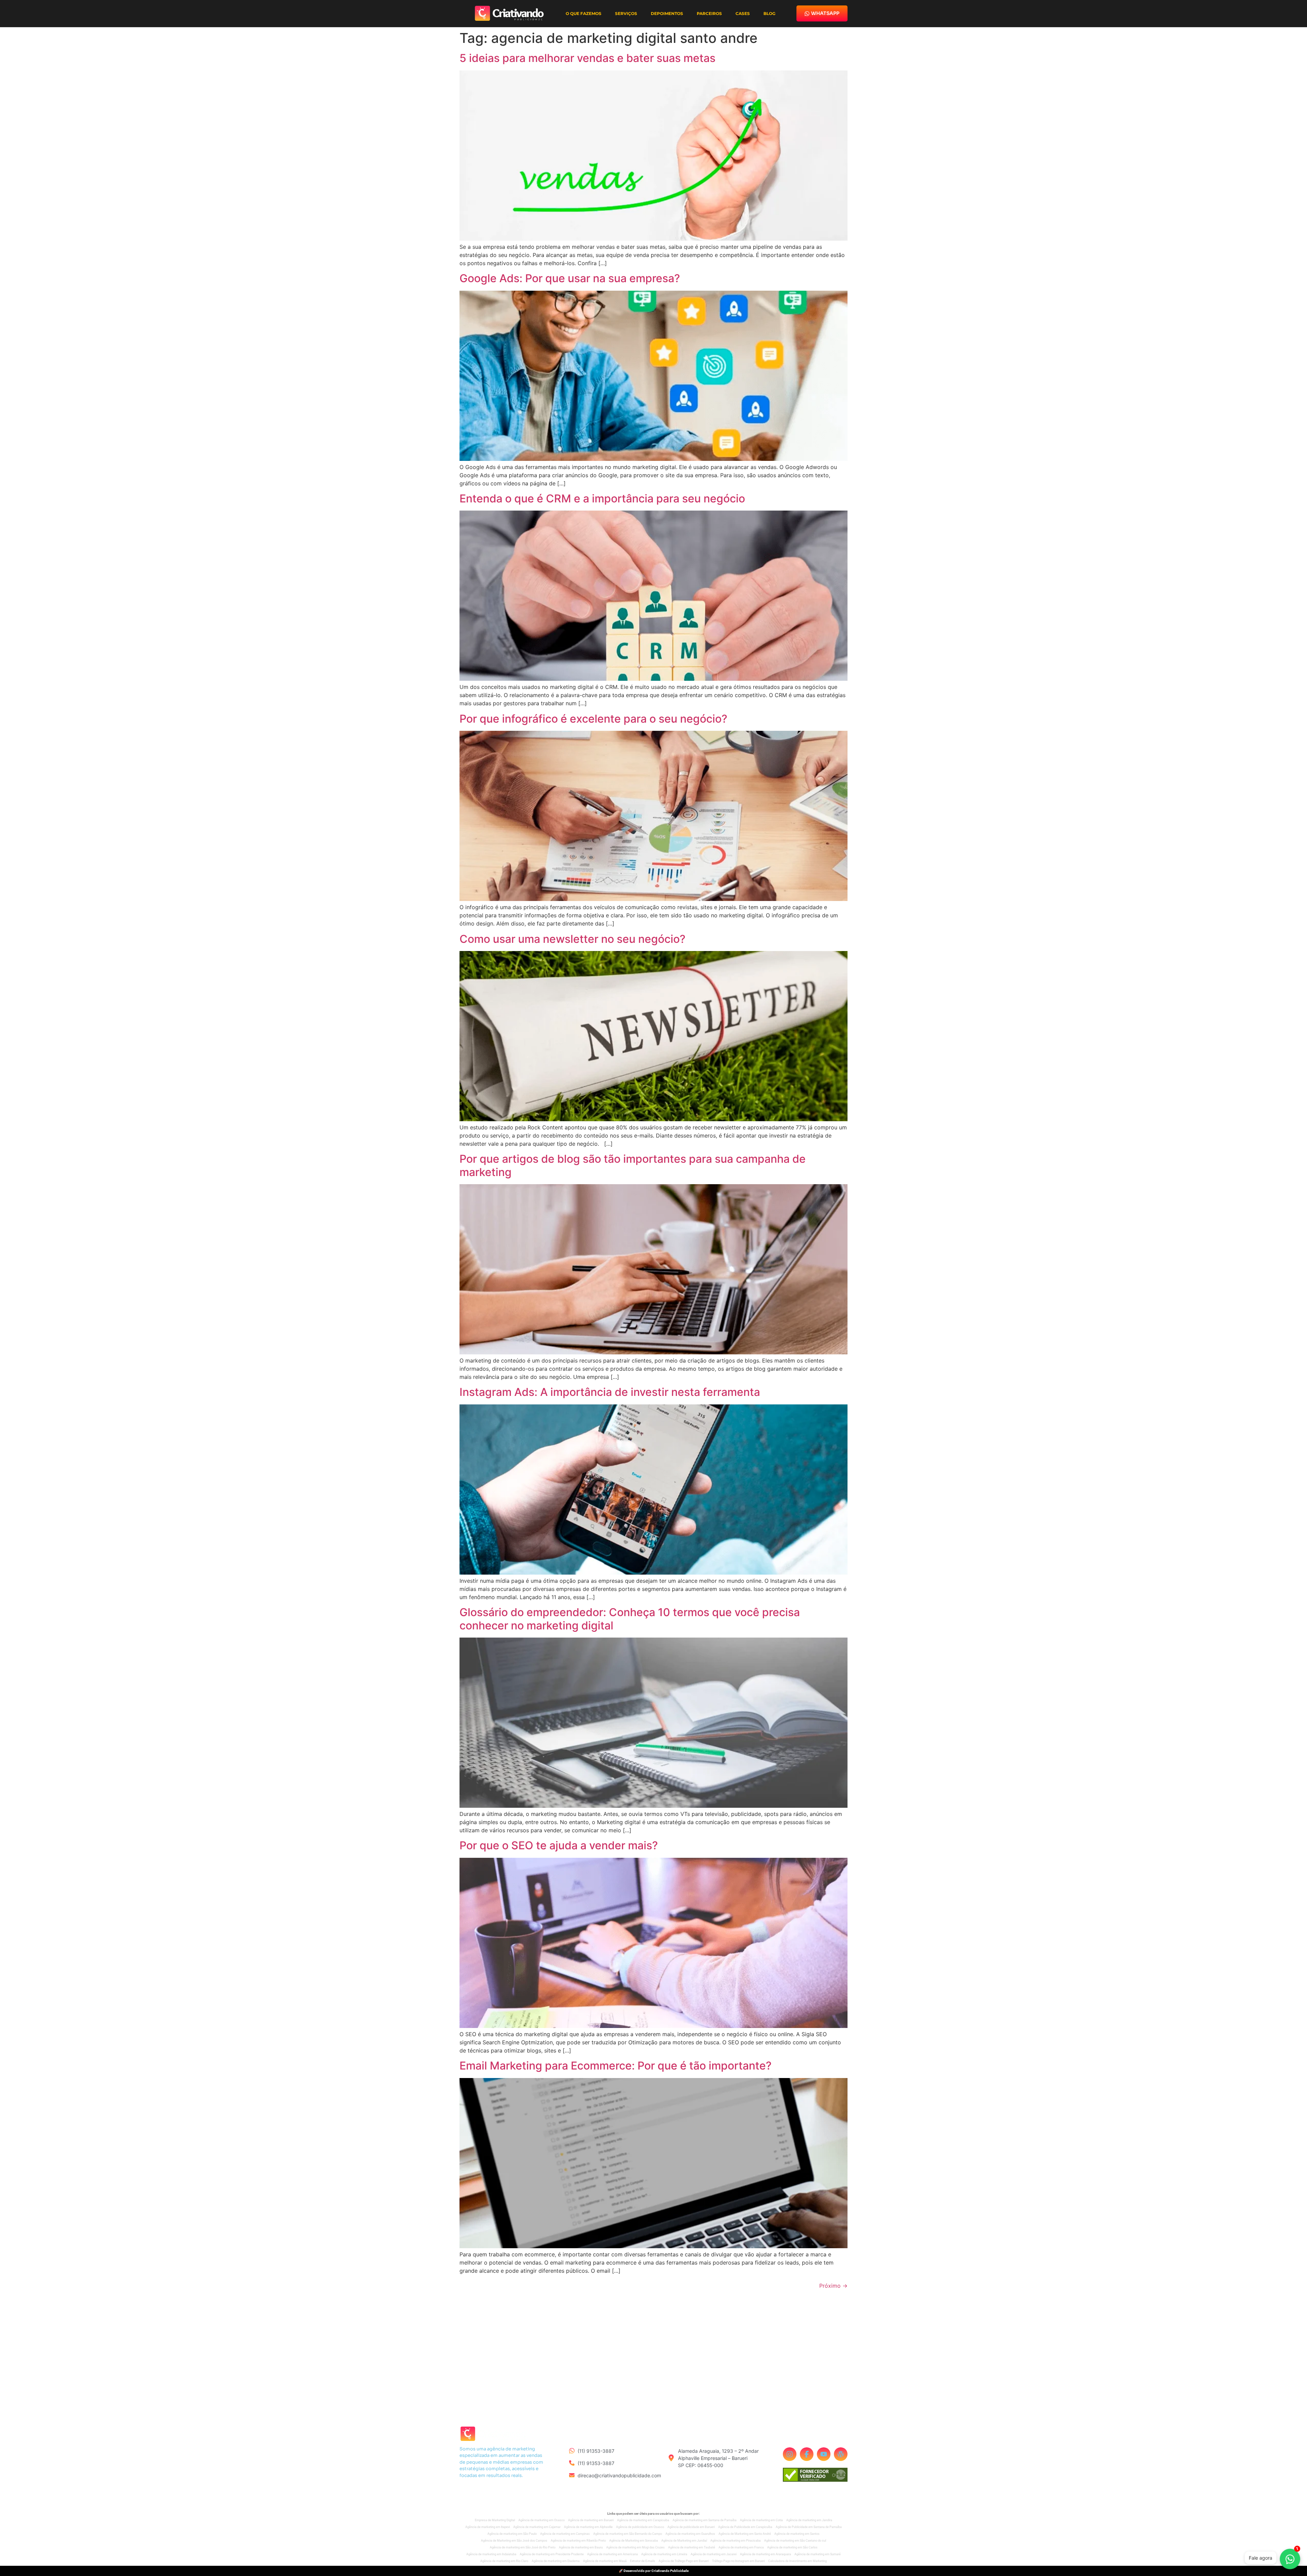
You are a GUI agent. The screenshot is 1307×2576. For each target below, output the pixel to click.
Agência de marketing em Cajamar (537, 2527)
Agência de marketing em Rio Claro (504, 2561)
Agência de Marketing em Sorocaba (634, 2541)
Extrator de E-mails (643, 2561)
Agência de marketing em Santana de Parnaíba (705, 2520)
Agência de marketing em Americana (612, 2554)
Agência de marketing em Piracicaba (736, 2541)
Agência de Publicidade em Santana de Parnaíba (809, 2527)
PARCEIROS (709, 13)
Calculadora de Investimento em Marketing (797, 2561)
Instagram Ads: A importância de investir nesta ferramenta (610, 1392)
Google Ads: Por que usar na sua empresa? (570, 278)
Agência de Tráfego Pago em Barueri (684, 2561)
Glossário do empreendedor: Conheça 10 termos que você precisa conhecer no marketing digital (630, 1619)
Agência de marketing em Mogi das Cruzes (635, 2547)
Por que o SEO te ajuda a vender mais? (559, 1845)
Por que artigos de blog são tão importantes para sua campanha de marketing (633, 1165)
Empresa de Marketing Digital (495, 2520)
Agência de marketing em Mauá (605, 2561)
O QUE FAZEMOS (584, 13)
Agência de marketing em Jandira (809, 2520)
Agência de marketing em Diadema (556, 2561)
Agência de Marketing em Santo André (745, 2534)
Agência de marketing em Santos (797, 2534)
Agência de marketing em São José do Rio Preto (523, 2547)
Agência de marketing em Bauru (581, 2547)
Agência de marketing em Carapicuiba (643, 2520)
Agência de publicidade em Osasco (640, 2527)
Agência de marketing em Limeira (664, 2554)
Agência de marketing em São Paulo (512, 2534)
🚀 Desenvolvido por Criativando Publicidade (654, 2571)
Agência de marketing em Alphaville (588, 2527)
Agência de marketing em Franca (741, 2547)
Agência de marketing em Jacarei (714, 2554)
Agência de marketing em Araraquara (765, 2554)
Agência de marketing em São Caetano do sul (795, 2541)
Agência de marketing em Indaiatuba (491, 2554)
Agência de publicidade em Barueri (691, 2527)
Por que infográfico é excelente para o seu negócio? (593, 719)
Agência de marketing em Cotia (761, 2520)
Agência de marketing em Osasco (542, 2520)
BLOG (769, 13)
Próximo (833, 2286)
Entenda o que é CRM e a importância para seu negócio (602, 498)
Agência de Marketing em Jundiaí (684, 2541)
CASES (743, 13)
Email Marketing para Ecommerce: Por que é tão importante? (616, 2066)
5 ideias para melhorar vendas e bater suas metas (587, 58)
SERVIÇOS (626, 13)
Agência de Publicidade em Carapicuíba (745, 2527)
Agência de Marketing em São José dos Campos (514, 2541)
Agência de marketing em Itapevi (488, 2527)
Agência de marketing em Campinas (565, 2534)
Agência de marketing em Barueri (591, 2520)
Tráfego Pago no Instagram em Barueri (738, 2561)
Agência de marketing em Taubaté (692, 2547)
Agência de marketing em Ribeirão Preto (578, 2541)
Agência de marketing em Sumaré (818, 2554)
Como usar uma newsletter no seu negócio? (572, 939)
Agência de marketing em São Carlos (792, 2547)
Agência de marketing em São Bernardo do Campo (628, 2534)
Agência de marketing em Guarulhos (690, 2534)
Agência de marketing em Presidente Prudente (552, 2554)
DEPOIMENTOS (667, 13)
